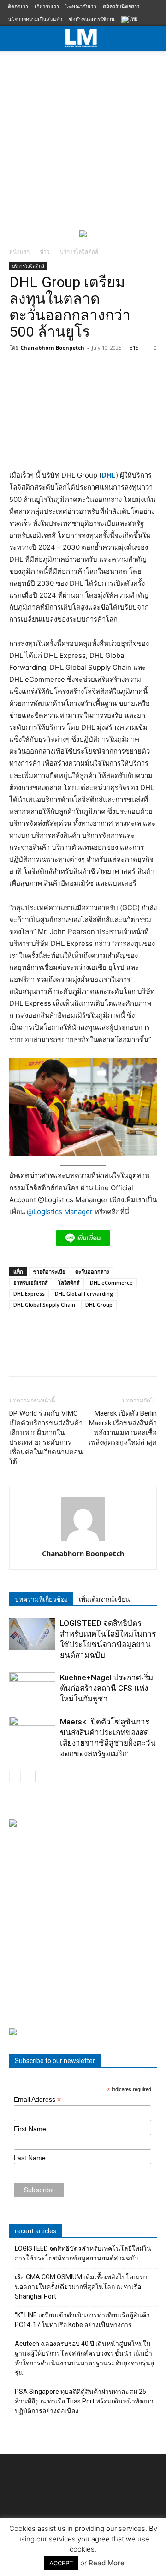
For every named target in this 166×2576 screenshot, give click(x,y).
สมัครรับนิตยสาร (121, 6)
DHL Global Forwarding (84, 1294)
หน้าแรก (19, 251)
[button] (153, 38)
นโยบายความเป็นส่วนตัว (35, 19)
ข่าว (45, 251)
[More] (146, 1357)
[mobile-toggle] (16, 38)
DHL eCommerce (111, 1282)
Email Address (37, 2100)
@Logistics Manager (60, 1212)
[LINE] (61, 1357)
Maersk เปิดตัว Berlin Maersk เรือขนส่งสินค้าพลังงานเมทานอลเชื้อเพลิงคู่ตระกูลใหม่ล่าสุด (123, 1428)
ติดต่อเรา (18, 6)
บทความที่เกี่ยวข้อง (41, 1599)
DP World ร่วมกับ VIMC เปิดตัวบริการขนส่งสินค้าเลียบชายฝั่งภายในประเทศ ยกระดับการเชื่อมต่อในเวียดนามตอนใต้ (46, 1438)
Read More (107, 2563)
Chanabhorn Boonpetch (52, 348)
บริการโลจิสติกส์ (79, 251)
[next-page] (30, 1777)
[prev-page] (15, 1777)
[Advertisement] (83, 138)
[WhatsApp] (82, 1357)
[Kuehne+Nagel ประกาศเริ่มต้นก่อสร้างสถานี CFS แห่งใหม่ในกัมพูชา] (32, 1688)
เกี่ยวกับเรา (47, 6)
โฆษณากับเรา (81, 6)
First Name (30, 2129)
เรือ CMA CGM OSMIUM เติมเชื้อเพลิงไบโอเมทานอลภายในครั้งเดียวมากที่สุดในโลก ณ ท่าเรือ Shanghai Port (81, 2287)
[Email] (125, 1357)
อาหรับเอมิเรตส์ (31, 1282)
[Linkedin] (103, 1357)
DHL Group (99, 1305)
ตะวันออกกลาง (92, 1271)
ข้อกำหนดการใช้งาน (92, 19)
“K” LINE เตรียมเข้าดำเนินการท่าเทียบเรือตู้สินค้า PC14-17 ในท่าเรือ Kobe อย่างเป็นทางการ (82, 2320)
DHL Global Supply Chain (44, 1305)
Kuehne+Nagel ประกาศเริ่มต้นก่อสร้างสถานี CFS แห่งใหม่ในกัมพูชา (107, 1688)
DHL (109, 475)
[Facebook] (18, 1357)
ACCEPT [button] (61, 2563)
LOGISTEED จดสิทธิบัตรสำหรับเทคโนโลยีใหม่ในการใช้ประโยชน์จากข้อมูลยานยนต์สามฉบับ (83, 2253)
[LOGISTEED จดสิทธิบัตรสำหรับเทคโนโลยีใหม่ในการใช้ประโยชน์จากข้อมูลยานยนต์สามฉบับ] (32, 1634)
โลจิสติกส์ (69, 1282)
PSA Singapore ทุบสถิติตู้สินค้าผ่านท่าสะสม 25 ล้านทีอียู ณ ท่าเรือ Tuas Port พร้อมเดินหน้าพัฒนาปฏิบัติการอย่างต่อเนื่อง (84, 2401)
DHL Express (29, 1294)
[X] (40, 1357)
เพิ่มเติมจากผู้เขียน (104, 1599)
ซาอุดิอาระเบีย (49, 1271)
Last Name (30, 2158)
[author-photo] (83, 1541)
